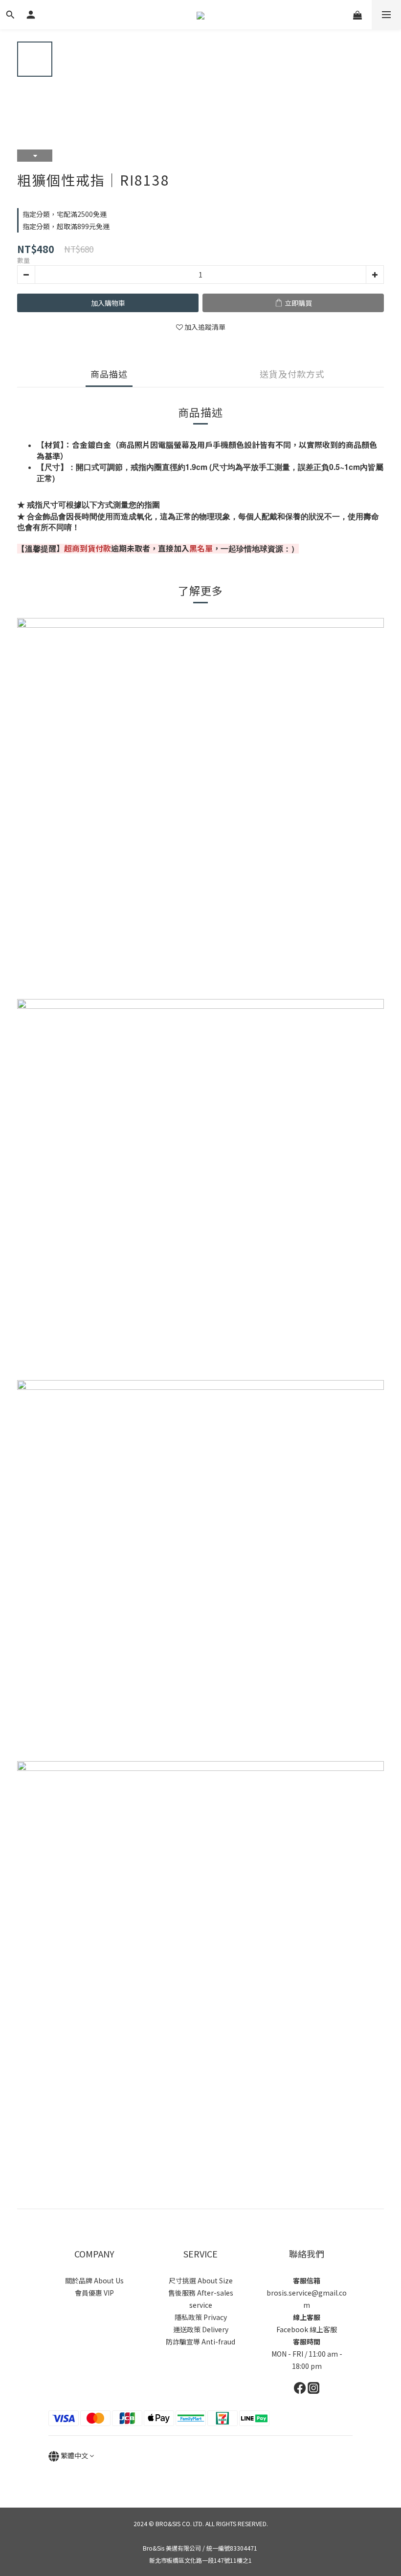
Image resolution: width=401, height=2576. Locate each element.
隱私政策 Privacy (201, 2317)
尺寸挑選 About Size (201, 2280)
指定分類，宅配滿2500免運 (65, 214)
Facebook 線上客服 (307, 2329)
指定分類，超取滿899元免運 (66, 226)
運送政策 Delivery (201, 2329)
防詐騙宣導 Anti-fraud (200, 2342)
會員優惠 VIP (94, 2293)
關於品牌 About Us (94, 2280)
